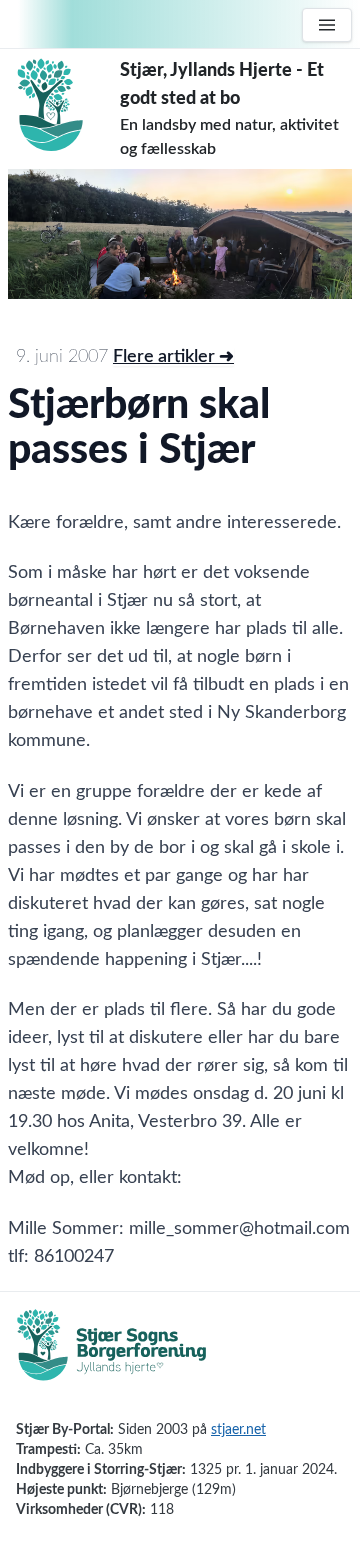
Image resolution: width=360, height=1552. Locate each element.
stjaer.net (238, 1430)
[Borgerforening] (112, 1356)
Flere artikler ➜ (173, 357)
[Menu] (327, 25)
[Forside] (64, 105)
